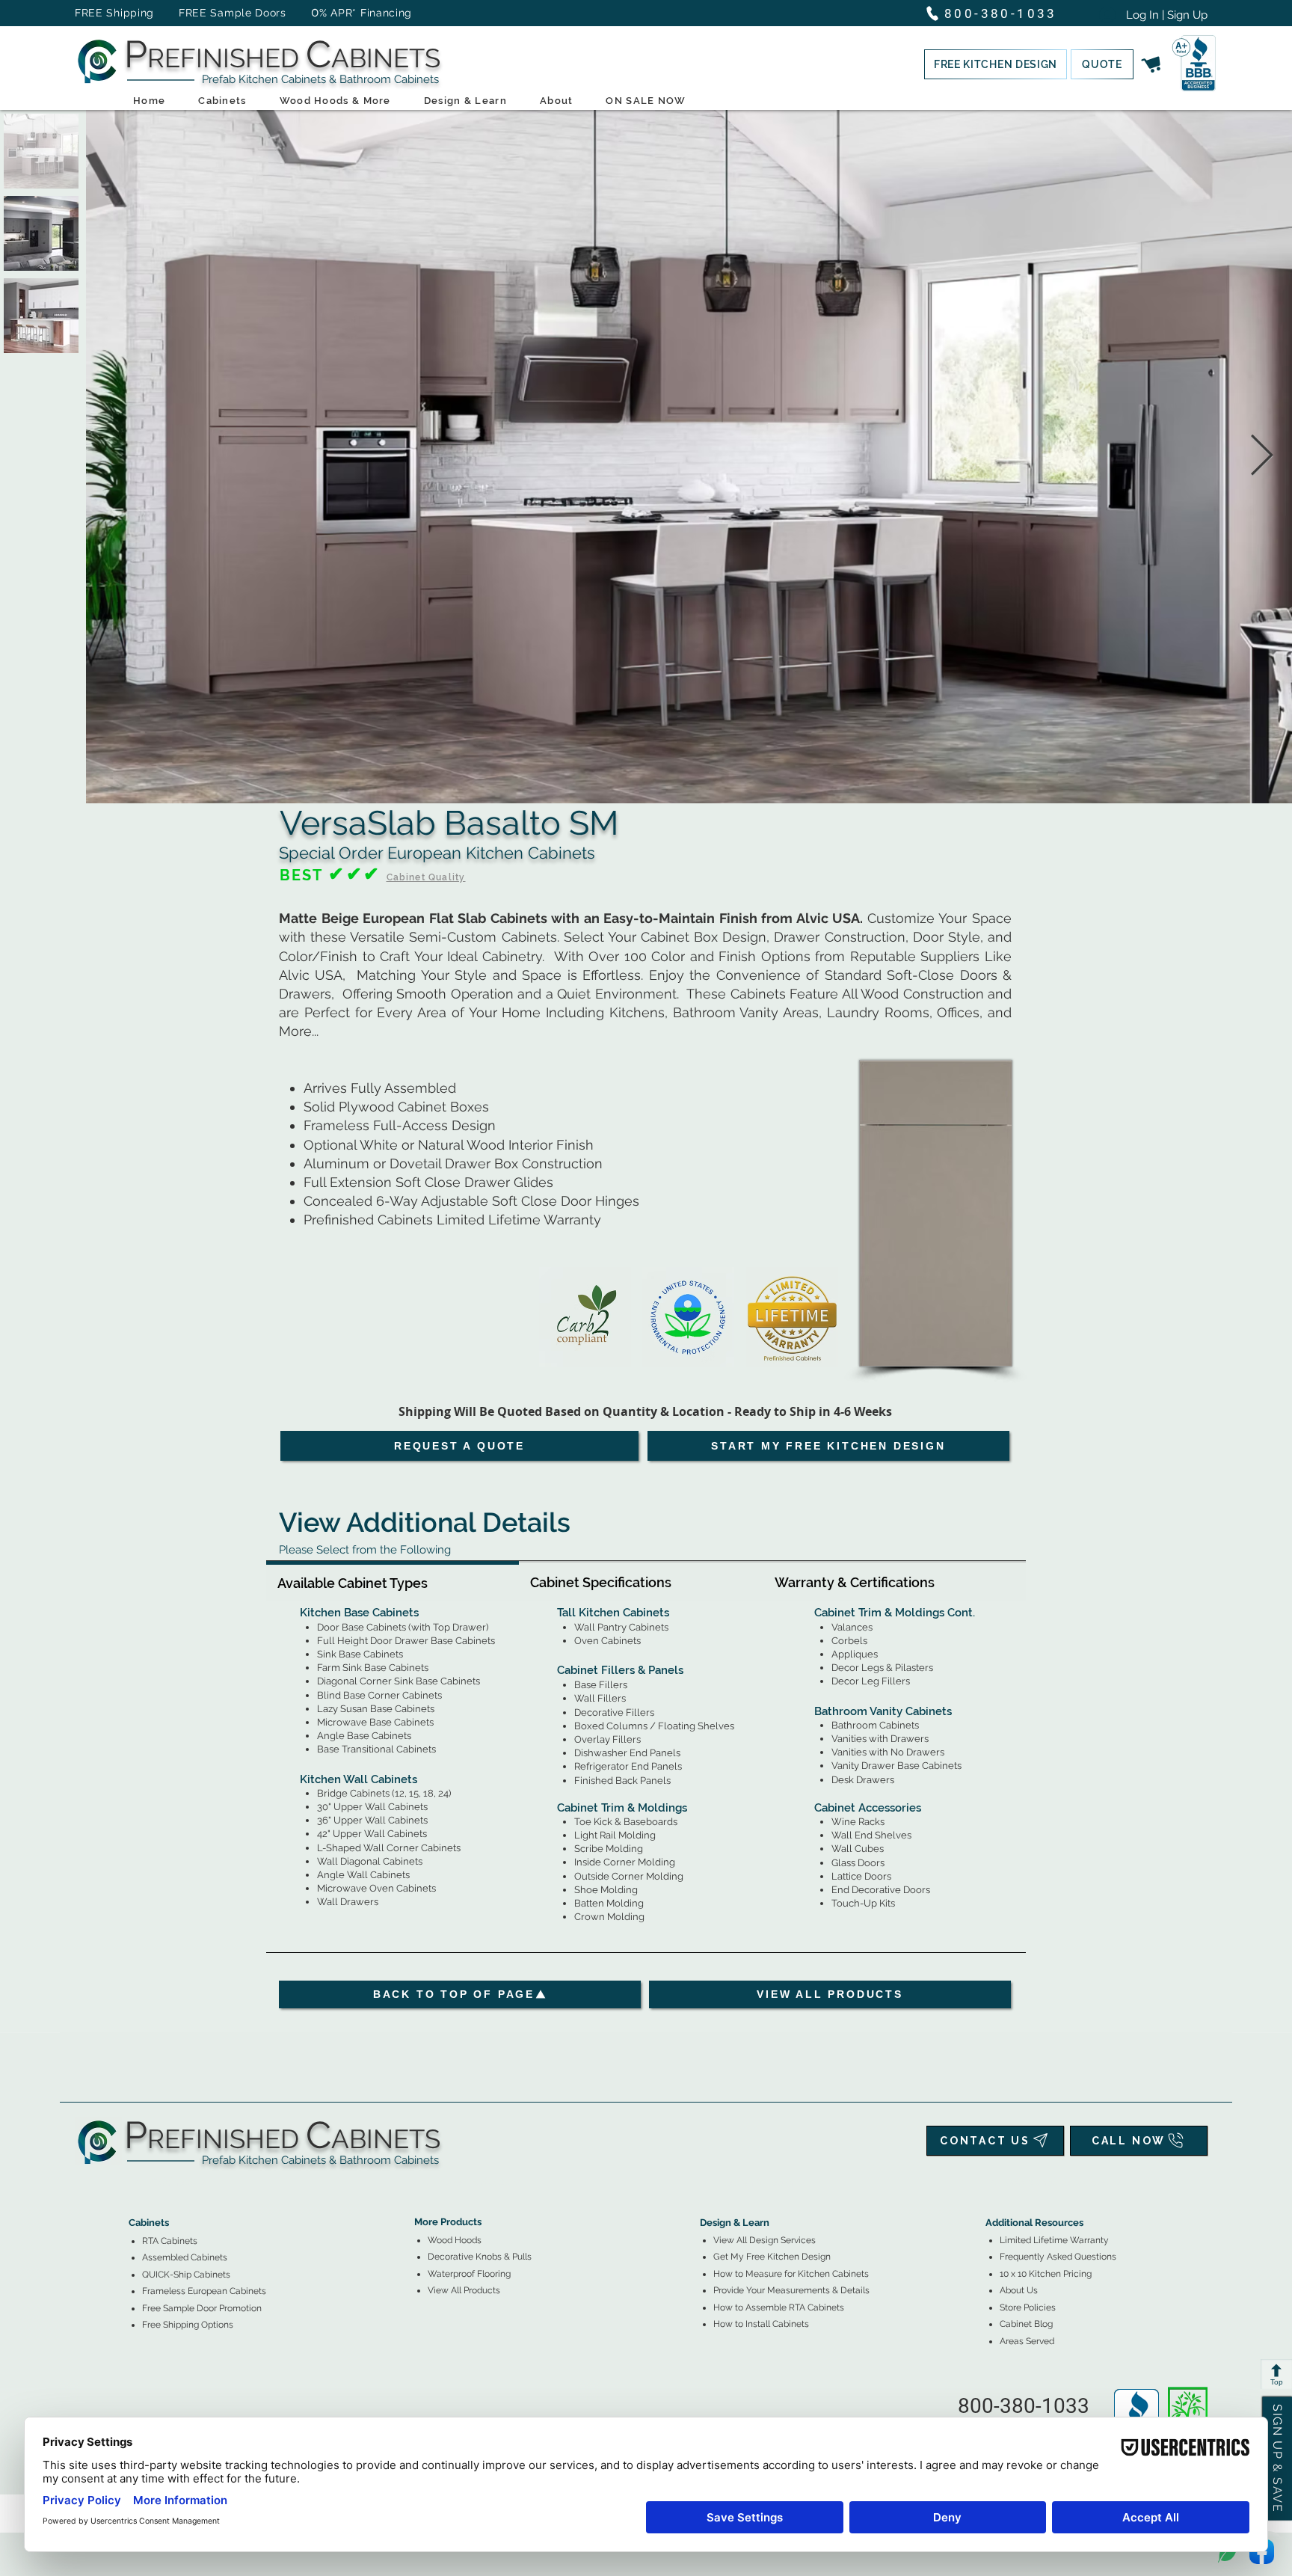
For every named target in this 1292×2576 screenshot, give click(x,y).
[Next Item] (1262, 457)
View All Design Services (765, 2240)
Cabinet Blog (1026, 2324)
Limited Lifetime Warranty (1054, 2240)
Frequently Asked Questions (1058, 2257)
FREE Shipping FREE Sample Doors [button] (188, 13)
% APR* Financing (366, 13)
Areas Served (1027, 2341)
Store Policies (1028, 2307)
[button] (996, 64)
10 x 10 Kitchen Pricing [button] (1046, 2274)
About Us (1019, 2290)
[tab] (393, 1581)
